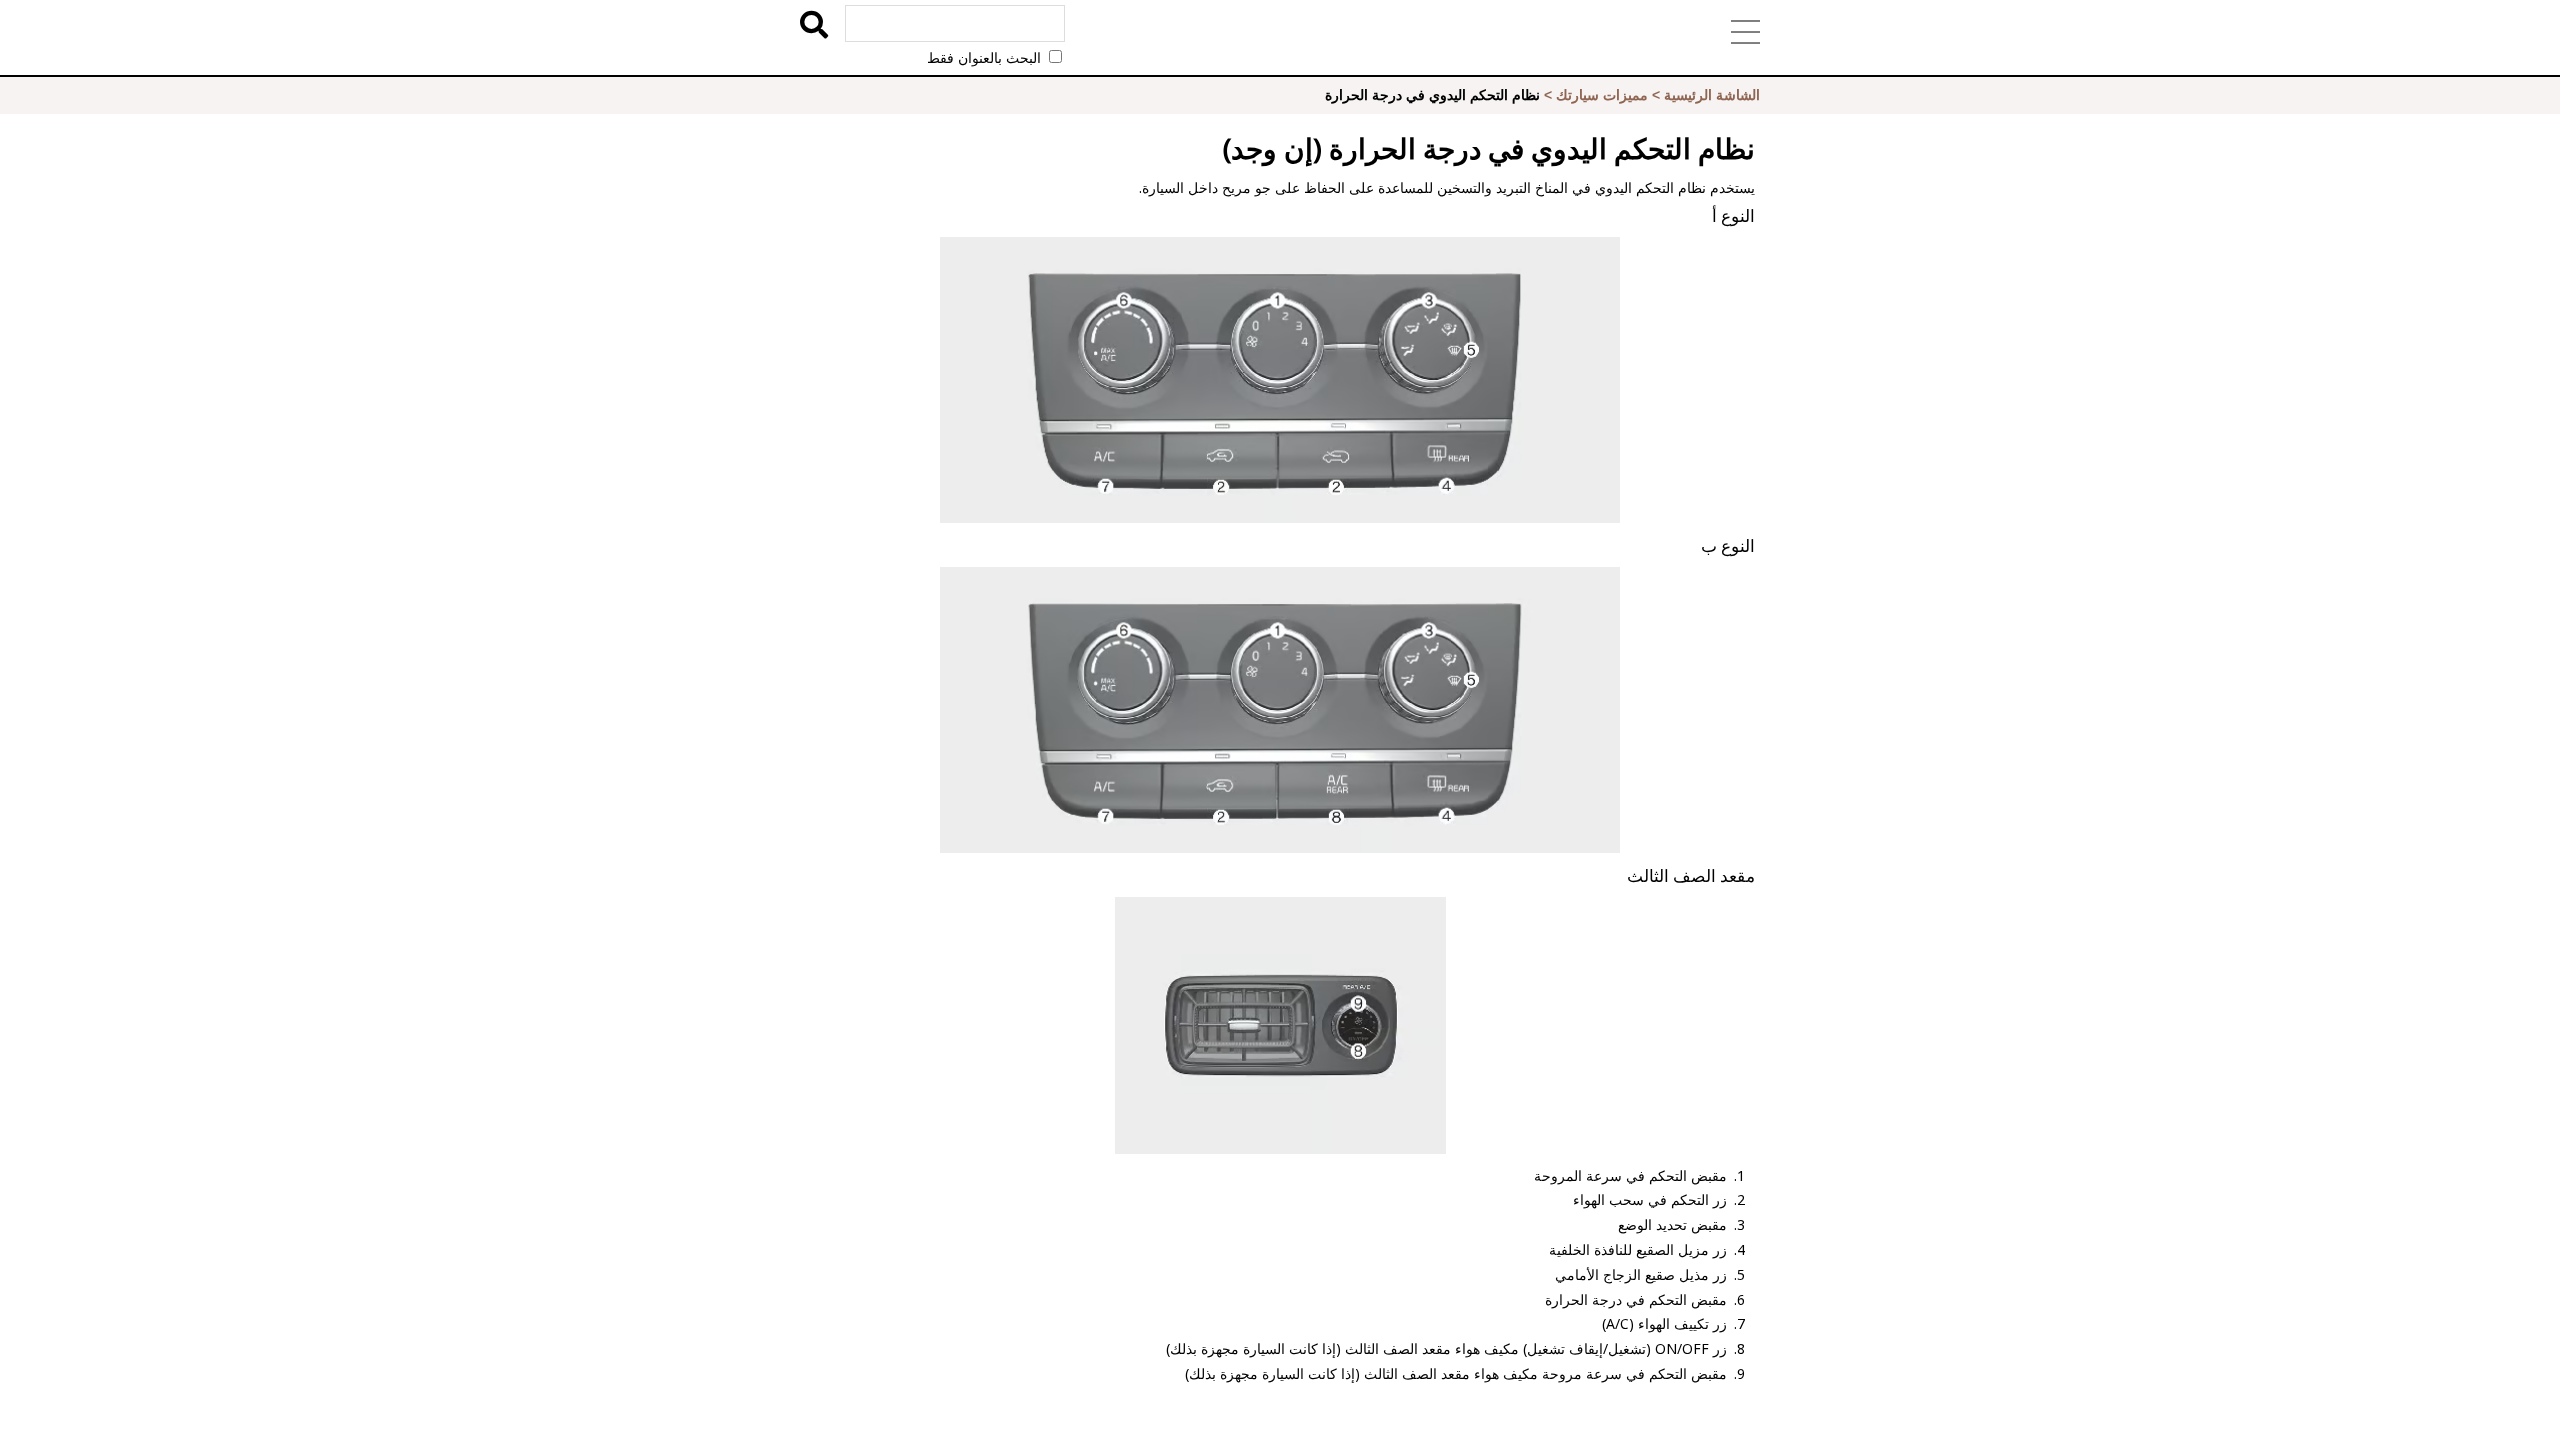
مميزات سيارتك (1602, 95)
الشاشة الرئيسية (1712, 95)
